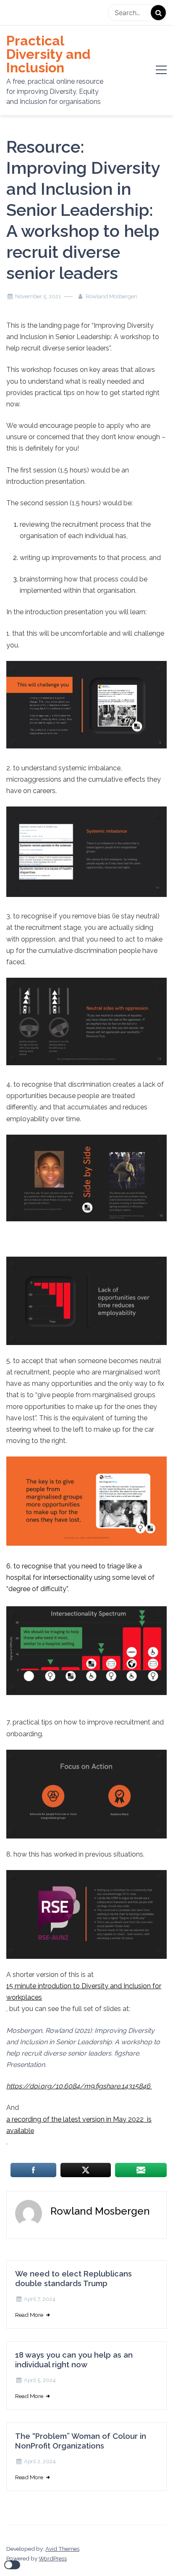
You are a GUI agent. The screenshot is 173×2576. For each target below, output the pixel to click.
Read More (30, 2315)
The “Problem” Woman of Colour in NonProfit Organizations (81, 2441)
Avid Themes (62, 2549)
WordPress (53, 2558)
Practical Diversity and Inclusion (48, 54)
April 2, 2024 (40, 2461)
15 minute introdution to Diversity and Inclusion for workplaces (84, 1992)
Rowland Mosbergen (111, 296)
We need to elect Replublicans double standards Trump (73, 2279)
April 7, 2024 (40, 2299)
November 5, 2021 (38, 296)
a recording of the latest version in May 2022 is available (79, 2125)
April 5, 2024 (40, 2380)
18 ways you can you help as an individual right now (74, 2360)
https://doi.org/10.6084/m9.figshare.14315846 (79, 2086)
